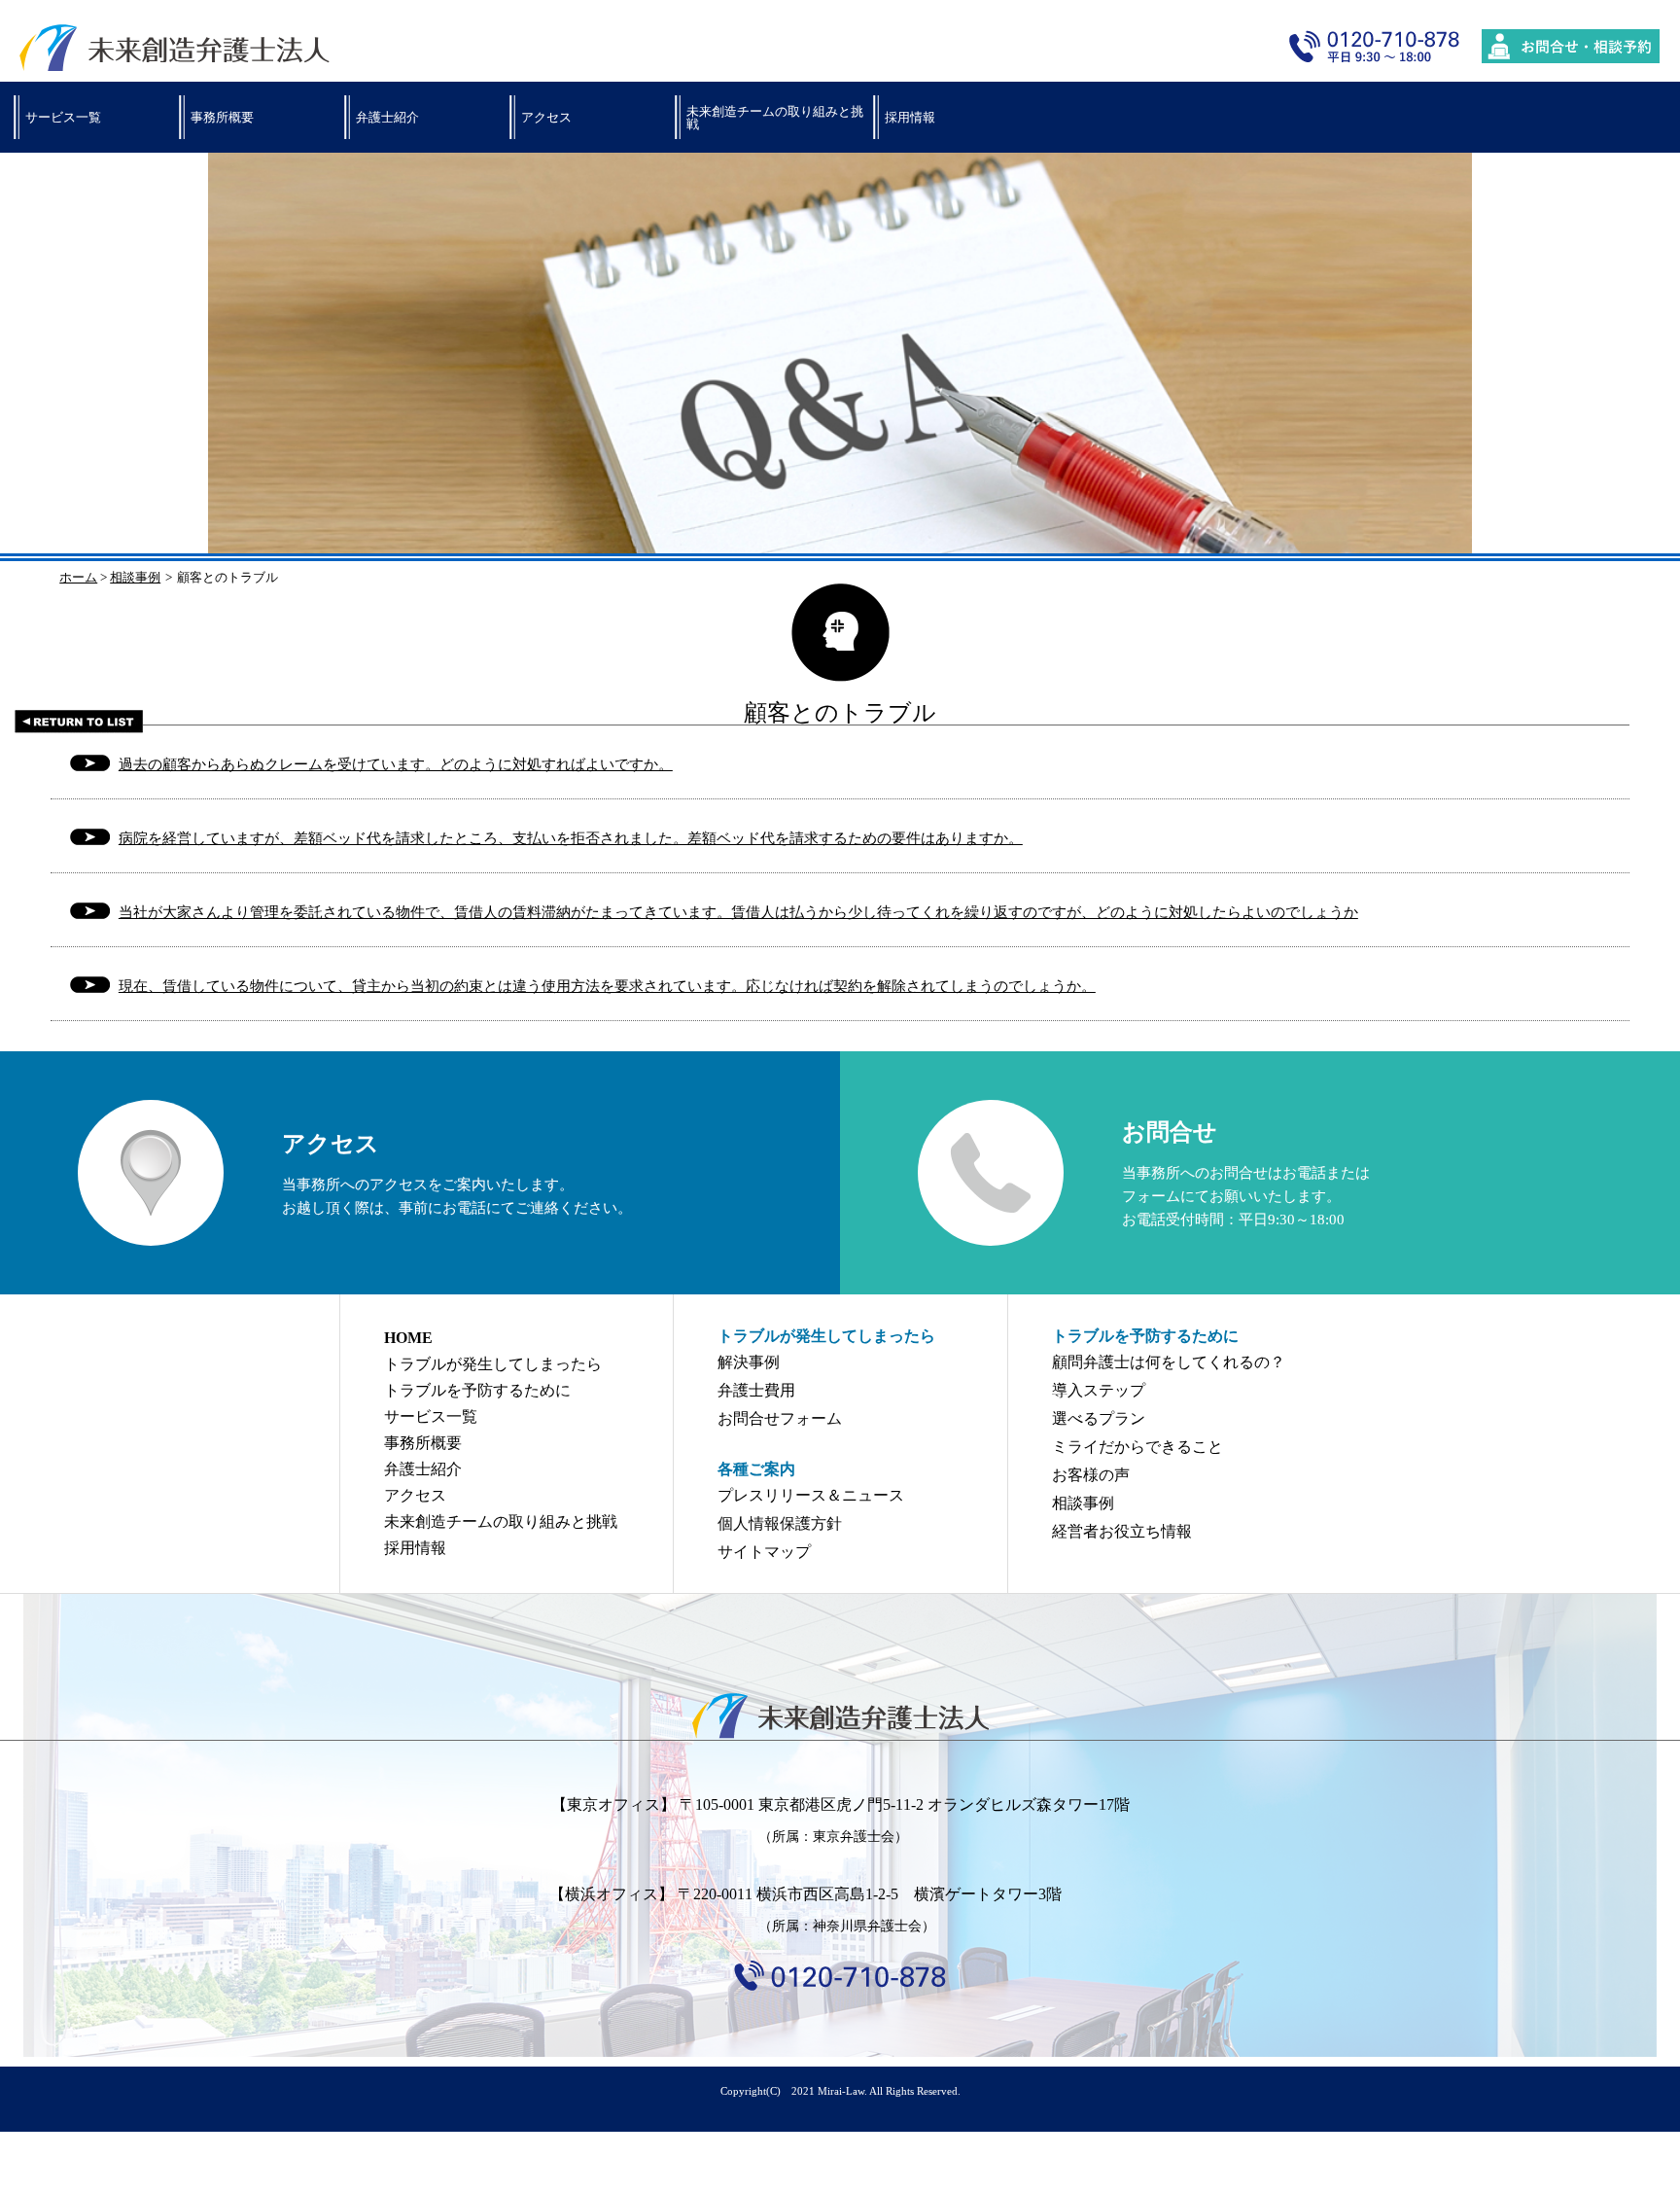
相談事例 (135, 577)
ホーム (78, 577)
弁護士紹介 (387, 117)
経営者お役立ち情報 (1122, 1531)
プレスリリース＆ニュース (811, 1495)
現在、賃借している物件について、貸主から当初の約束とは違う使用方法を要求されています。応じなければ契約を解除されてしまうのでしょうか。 (607, 986)
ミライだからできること (1137, 1447)
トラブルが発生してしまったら (493, 1364)
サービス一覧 (63, 117)
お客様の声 (1091, 1475)
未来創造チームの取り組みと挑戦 (775, 118)
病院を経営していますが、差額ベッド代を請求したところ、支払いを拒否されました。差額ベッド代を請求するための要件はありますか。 (571, 838)
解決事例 (749, 1362)
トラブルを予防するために (477, 1390)
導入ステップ (1099, 1390)
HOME (408, 1338)
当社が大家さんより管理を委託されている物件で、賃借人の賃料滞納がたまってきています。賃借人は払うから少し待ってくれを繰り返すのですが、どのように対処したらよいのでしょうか (738, 912)
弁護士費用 (756, 1390)
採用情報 (910, 117)
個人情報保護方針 (780, 1523)
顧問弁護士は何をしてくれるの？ (1169, 1362)
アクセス (546, 117)
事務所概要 (222, 117)
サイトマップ (764, 1552)
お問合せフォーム (780, 1418)
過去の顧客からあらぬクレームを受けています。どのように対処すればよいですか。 (396, 764)
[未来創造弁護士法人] (840, 1715)
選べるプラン (1099, 1418)
